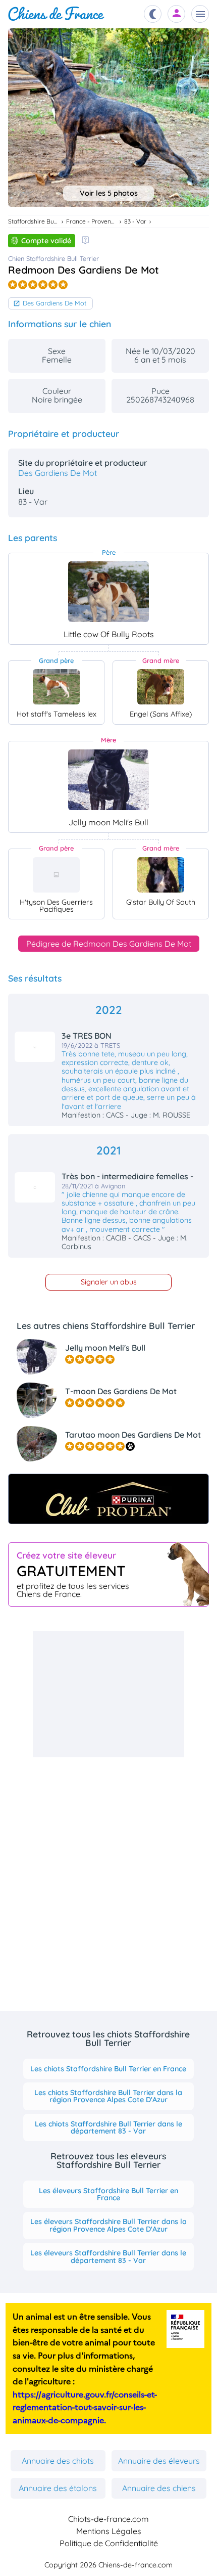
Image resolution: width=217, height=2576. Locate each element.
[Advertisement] (108, 1694)
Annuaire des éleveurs (159, 2461)
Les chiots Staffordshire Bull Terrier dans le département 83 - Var (108, 2127)
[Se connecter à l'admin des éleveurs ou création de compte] (177, 14)
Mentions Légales (109, 2531)
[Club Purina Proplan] (108, 1499)
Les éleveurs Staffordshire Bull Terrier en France (108, 2194)
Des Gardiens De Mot (55, 303)
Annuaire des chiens (159, 2488)
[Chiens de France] (56, 14)
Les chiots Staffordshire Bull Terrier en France (108, 2069)
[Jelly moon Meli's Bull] (108, 780)
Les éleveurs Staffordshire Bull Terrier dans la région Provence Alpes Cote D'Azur (108, 2225)
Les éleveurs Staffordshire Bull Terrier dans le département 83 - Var (108, 2256)
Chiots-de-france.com (108, 2519)
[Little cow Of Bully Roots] (108, 592)
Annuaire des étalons (58, 2488)
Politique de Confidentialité (109, 2543)
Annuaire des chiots (58, 2461)
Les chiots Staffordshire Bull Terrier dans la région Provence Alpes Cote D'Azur (108, 2096)
